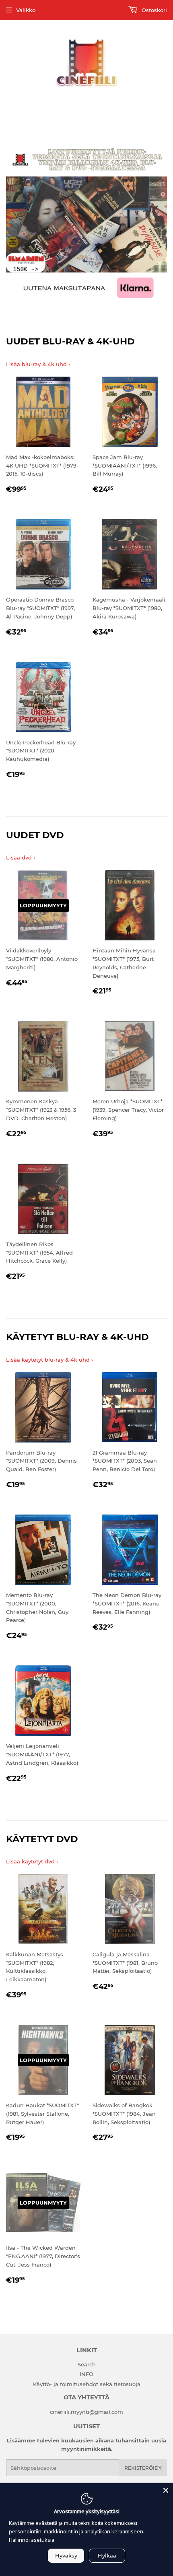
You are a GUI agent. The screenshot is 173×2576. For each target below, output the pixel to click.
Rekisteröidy (143, 2468)
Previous (11, 224)
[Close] (166, 2490)
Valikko (26, 10)
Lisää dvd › (21, 857)
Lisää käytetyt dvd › (32, 1861)
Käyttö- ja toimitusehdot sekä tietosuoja (87, 2384)
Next (162, 224)
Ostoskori (153, 10)
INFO (86, 2374)
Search (87, 2364)
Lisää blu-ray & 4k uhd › (38, 364)
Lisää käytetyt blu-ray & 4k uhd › (49, 1360)
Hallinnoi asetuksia (32, 2540)
